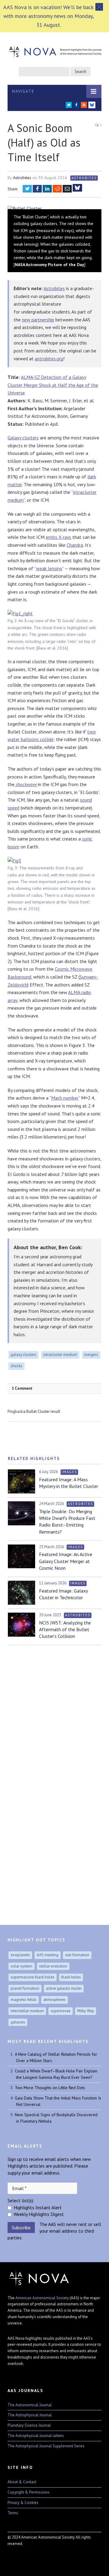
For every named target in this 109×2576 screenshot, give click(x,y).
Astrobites (22, 178)
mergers (91, 1355)
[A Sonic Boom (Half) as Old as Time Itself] (54, 208)
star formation (77, 1955)
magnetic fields (24, 2000)
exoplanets (20, 1955)
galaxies (18, 2022)
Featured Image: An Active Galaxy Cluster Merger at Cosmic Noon (66, 1561)
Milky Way (86, 2011)
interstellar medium (27, 2011)
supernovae (61, 2011)
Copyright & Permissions (29, 2492)
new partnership (38, 320)
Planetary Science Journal (29, 2425)
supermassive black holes (33, 1977)
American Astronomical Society (42, 2298)
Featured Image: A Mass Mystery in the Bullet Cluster (69, 1483)
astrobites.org (49, 359)
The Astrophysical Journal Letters (36, 2436)
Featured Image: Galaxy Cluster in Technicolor (63, 1594)
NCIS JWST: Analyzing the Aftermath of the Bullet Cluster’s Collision (65, 1630)
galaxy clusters (23, 1355)
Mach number (65, 1098)
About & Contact (22, 2482)
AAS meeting (48, 1955)
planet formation (25, 1988)
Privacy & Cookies (23, 2503)
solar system (21, 1966)
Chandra (75, 545)
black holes (71, 1977)
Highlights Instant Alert (38, 2207)
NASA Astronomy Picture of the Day (50, 265)
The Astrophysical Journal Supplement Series (46, 2446)
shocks (17, 1366)
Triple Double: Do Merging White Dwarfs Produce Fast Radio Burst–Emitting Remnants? (67, 1522)
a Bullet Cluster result (42, 1411)
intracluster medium (60, 1355)
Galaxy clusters (23, 438)
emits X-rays (58, 537)
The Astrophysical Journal (30, 2415)
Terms (13, 2513)
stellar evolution (53, 1966)
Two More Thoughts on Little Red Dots (50, 2088)
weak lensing (49, 568)
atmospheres (54, 2000)
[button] (99, 7)
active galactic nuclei (64, 1988)
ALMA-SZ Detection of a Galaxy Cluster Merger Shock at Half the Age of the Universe (53, 385)
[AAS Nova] (54, 50)
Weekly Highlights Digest (39, 2214)
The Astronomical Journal (30, 2405)
